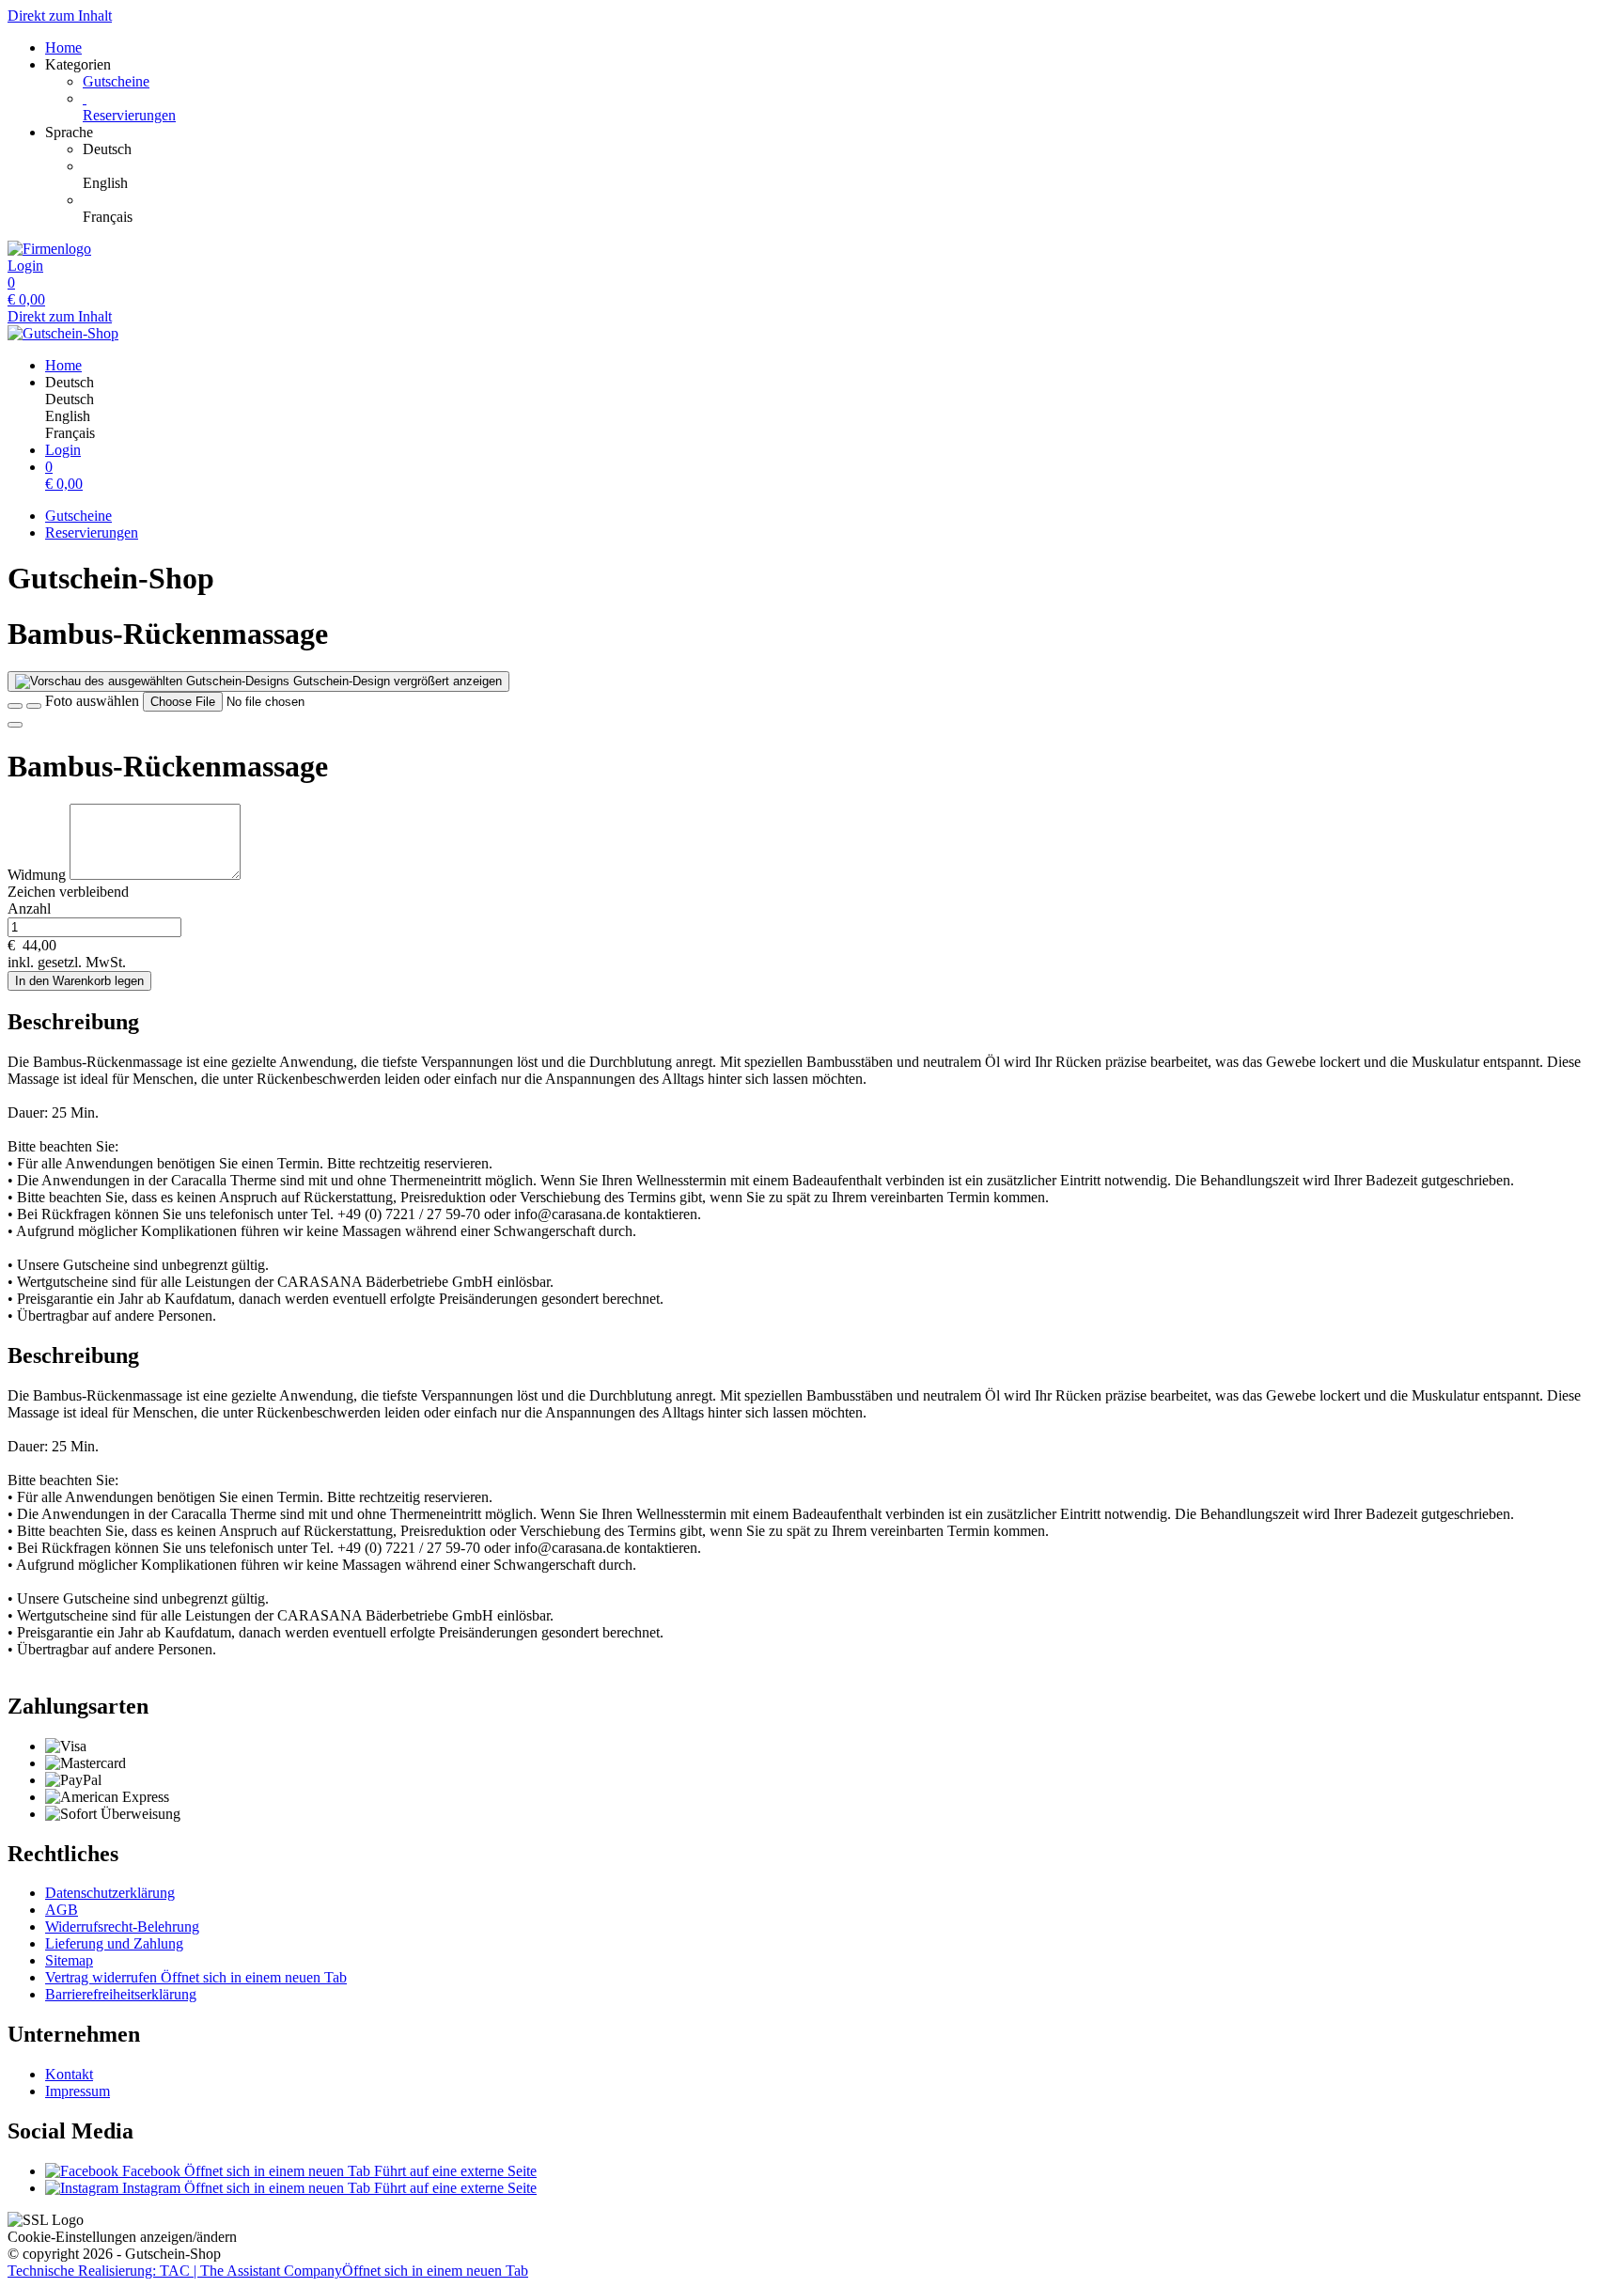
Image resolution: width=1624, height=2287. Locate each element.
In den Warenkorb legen (79, 981)
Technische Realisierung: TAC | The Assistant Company (268, 2271)
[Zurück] (15, 706)
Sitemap (69, 1960)
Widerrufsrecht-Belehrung (122, 1927)
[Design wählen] (34, 706)
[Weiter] (15, 725)
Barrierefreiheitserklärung (121, 1994)
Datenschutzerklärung (110, 1893)
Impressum (78, 2091)
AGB (62, 1910)
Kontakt (69, 2074)
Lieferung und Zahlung (114, 1943)
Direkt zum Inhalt (60, 16)
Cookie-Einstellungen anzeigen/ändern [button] (122, 2237)
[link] (850, 149)
